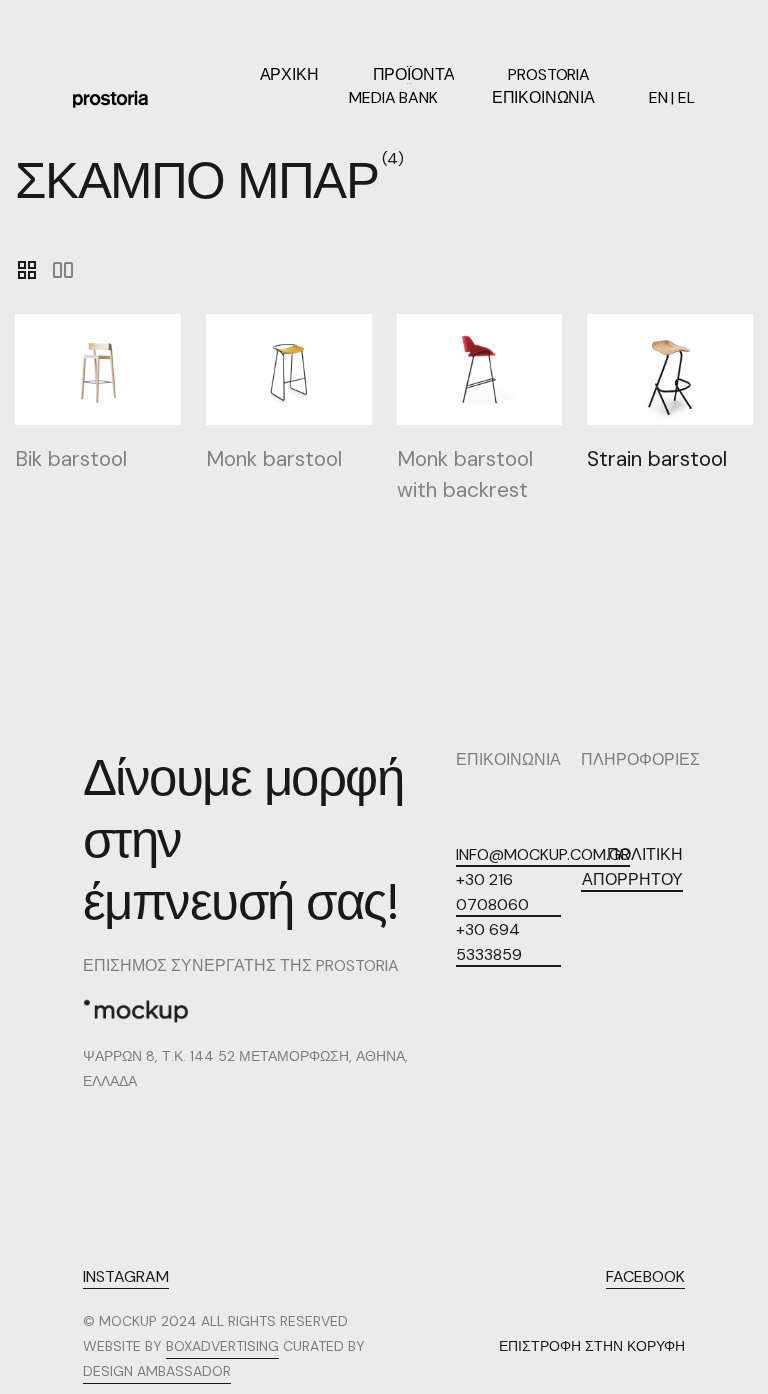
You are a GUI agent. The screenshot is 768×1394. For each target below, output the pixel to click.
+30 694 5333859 (489, 942)
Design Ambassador (157, 1371)
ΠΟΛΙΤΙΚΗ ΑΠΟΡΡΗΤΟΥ (632, 867)
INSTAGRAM (126, 1276)
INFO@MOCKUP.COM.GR (543, 854)
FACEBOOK (645, 1276)
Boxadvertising (222, 1346)
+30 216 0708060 (492, 892)
